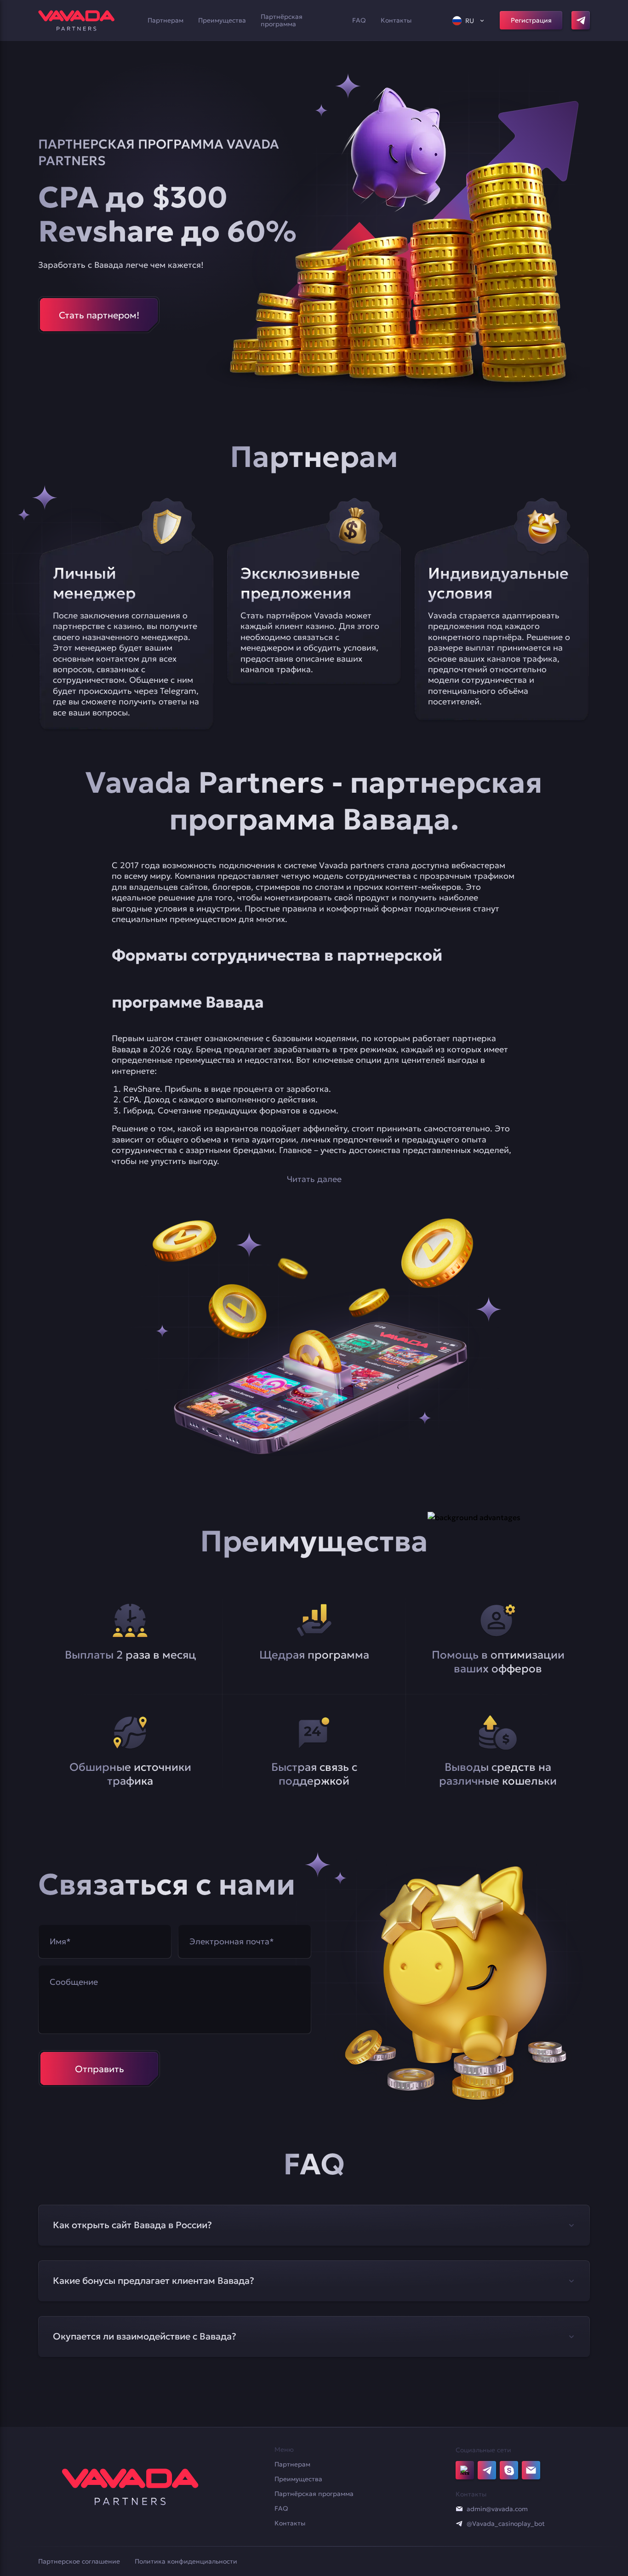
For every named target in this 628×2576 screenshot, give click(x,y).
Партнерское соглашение (79, 2561)
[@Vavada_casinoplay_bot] (459, 2524)
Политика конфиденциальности (186, 2561)
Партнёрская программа (282, 20)
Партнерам (166, 20)
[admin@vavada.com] (459, 2509)
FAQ (359, 20)
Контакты (396, 20)
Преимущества (222, 20)
